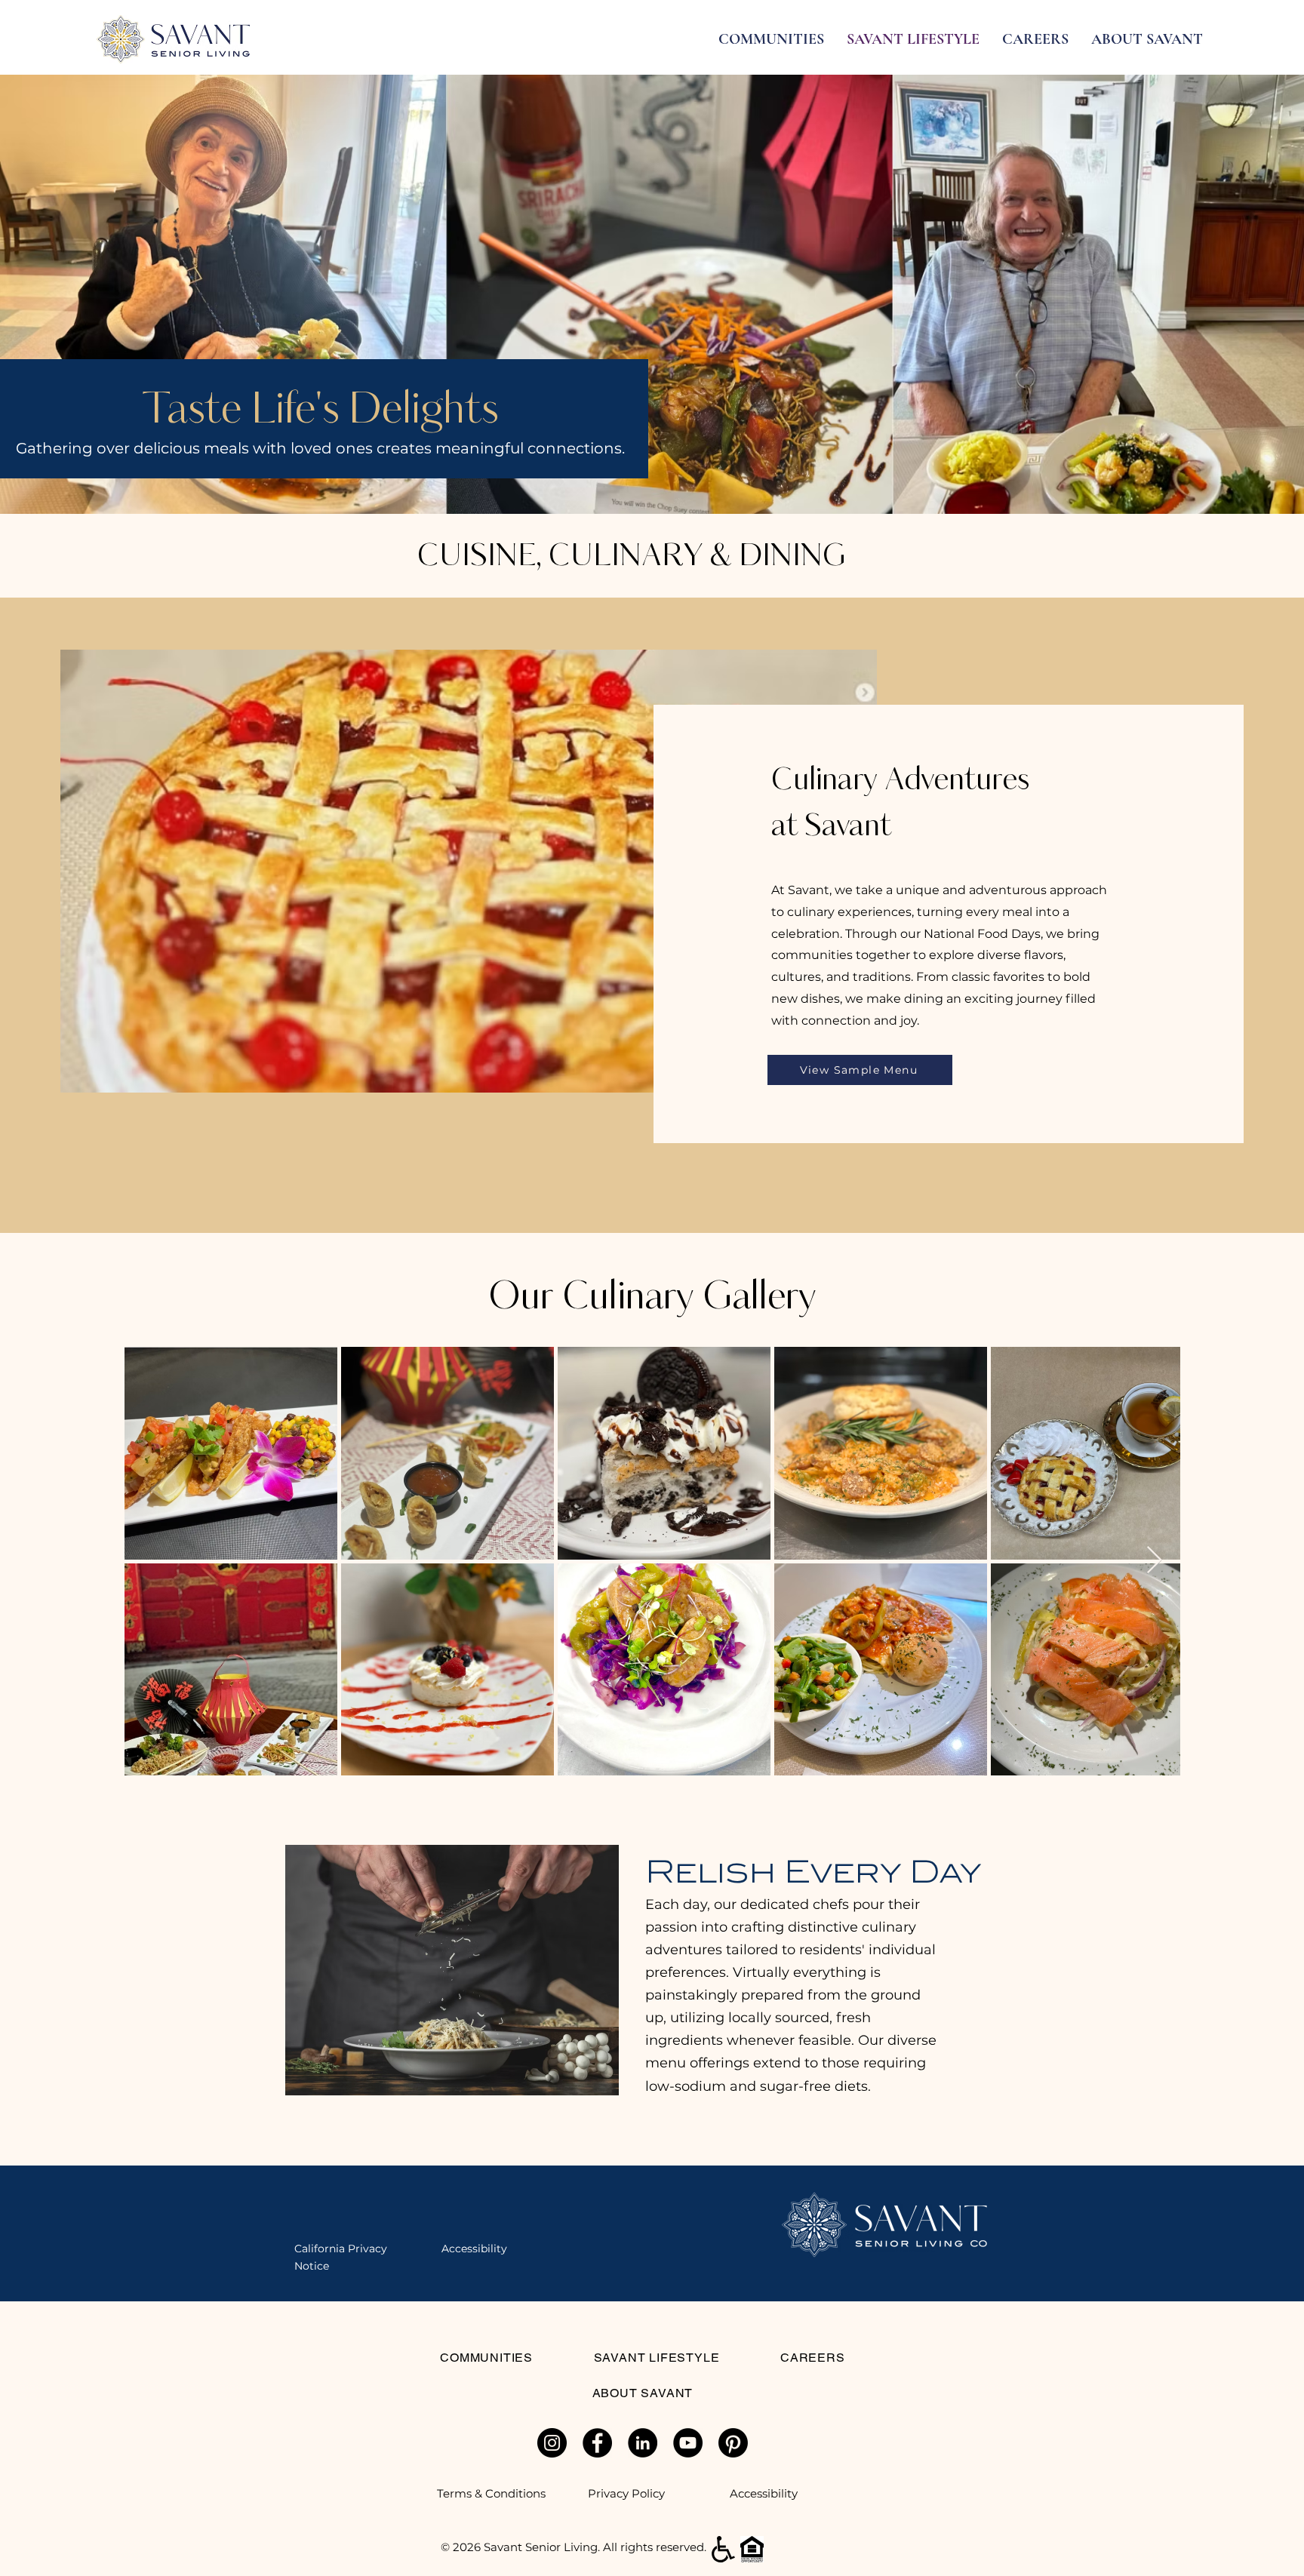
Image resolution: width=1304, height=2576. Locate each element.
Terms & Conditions (491, 2493)
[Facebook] (597, 2443)
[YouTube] (688, 2443)
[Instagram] (552, 2443)
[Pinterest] (733, 2443)
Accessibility (764, 2493)
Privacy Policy (626, 2493)
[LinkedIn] (643, 2443)
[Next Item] (1154, 1561)
